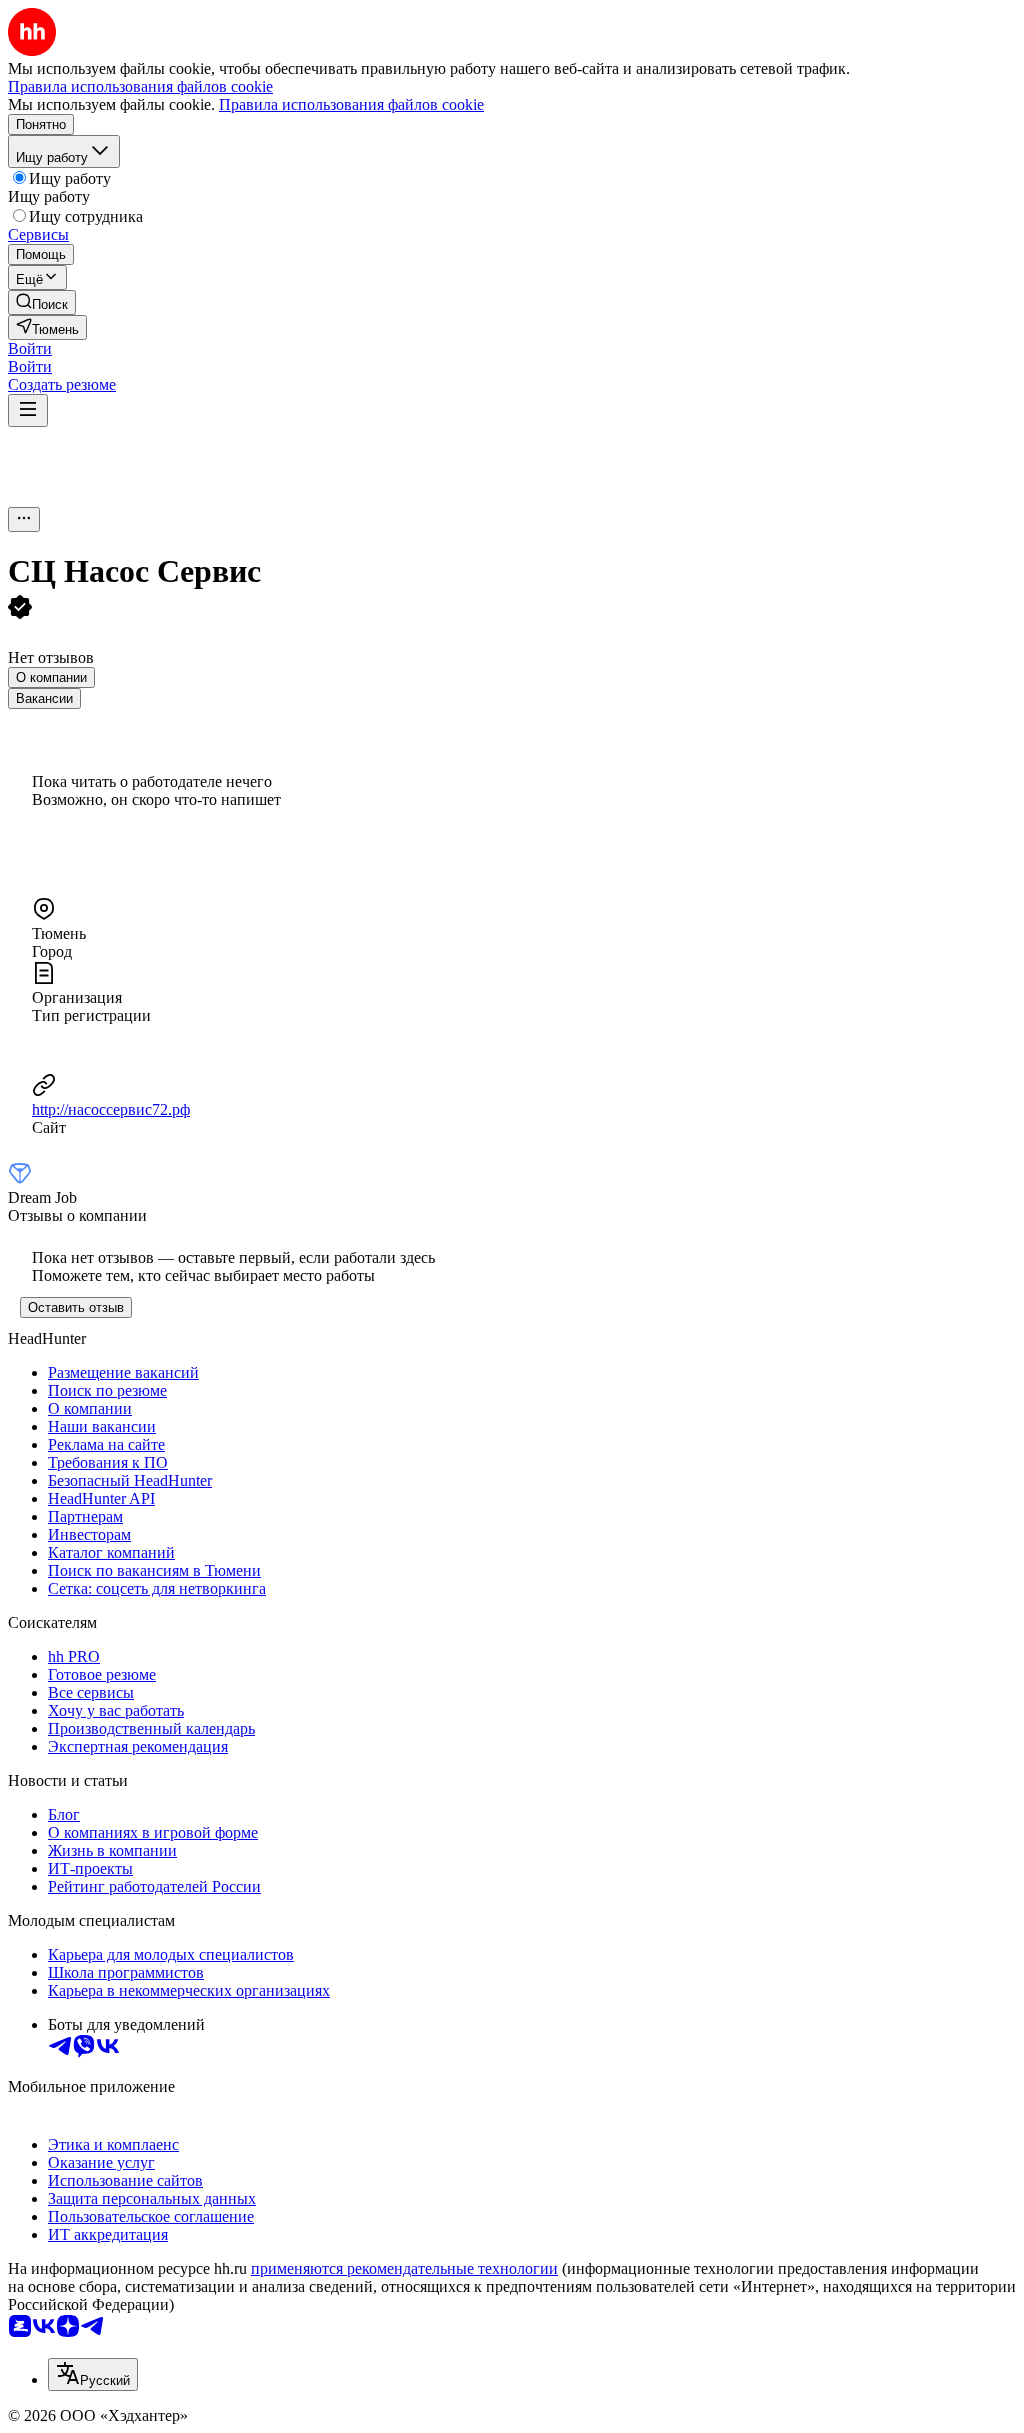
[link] (42, 302)
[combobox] (93, 2374)
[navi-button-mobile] (28, 410)
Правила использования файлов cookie (351, 104)
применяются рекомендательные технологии (404, 2268)
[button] (30, 348)
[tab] (51, 677)
